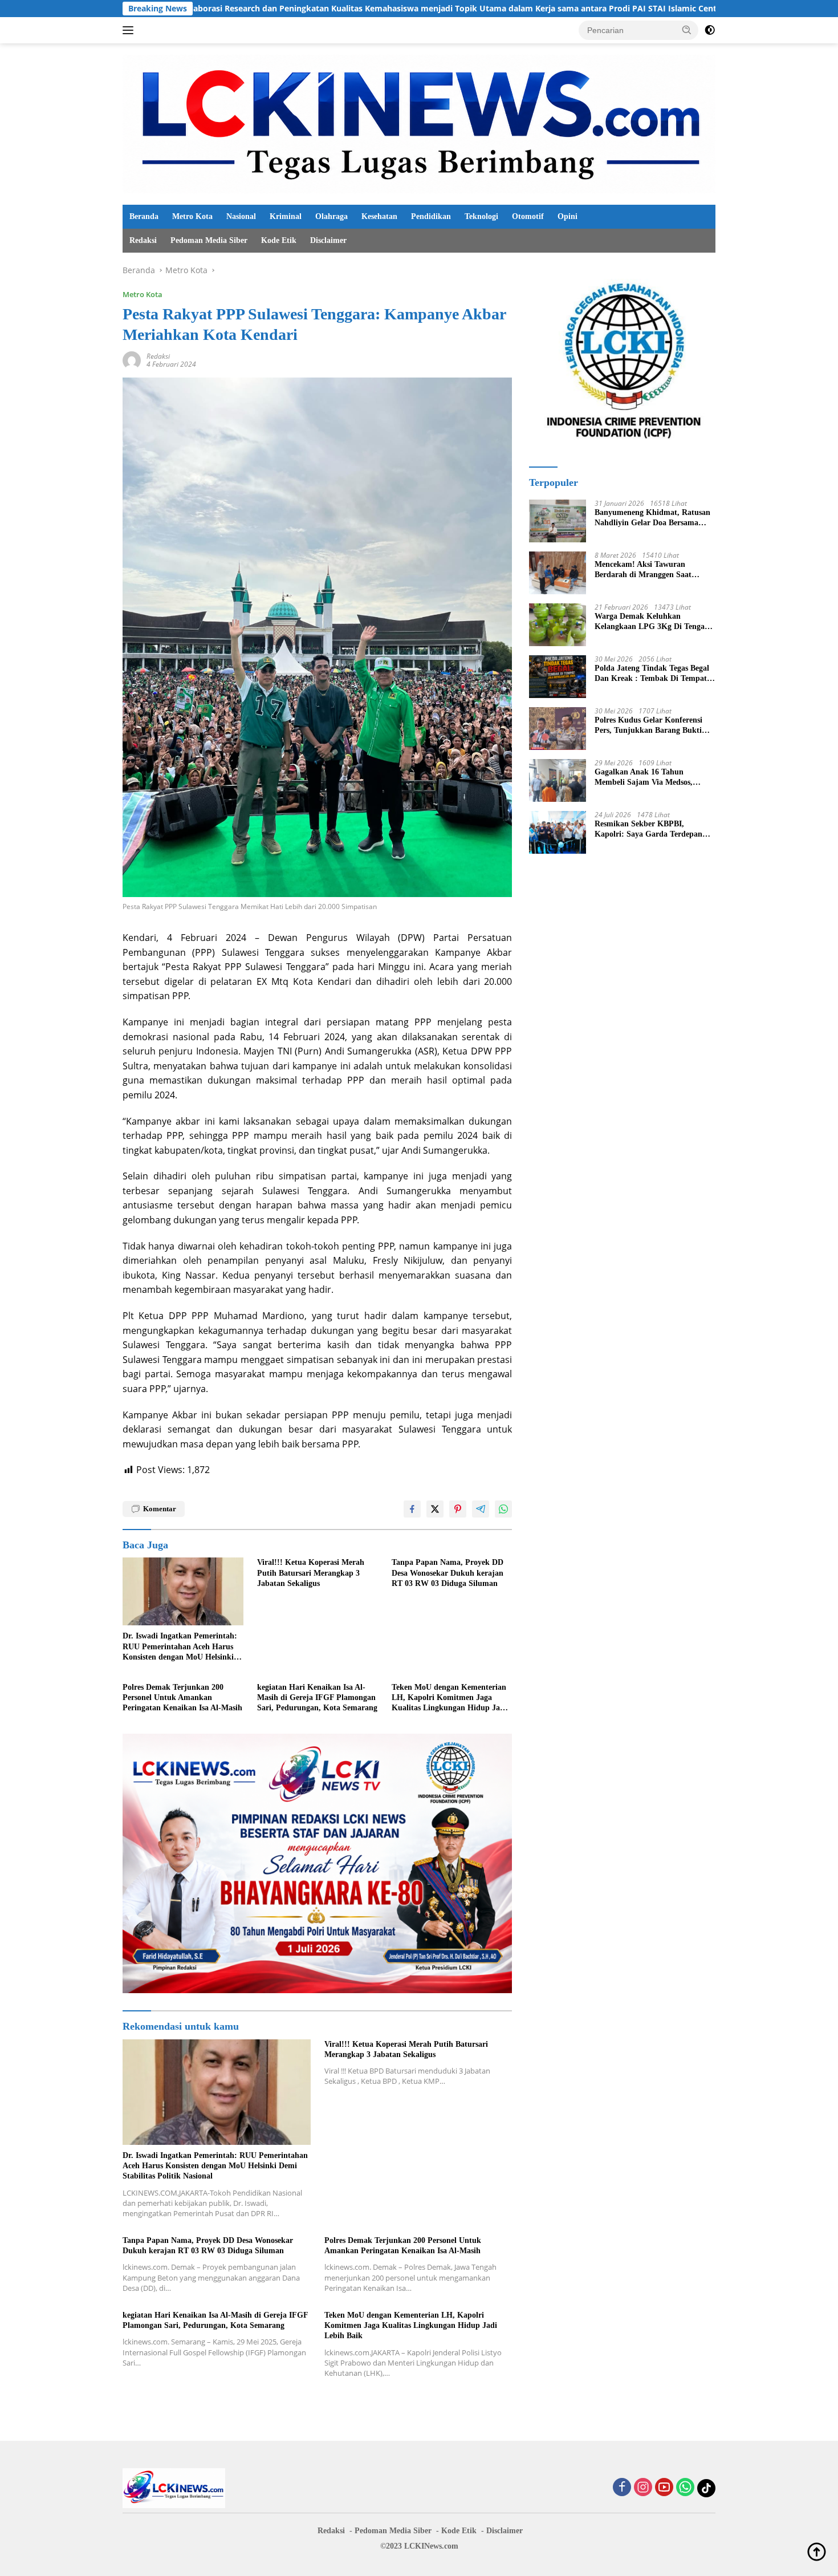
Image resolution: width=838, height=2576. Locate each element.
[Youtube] (664, 2488)
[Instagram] (643, 2488)
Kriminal (286, 216)
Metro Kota (192, 216)
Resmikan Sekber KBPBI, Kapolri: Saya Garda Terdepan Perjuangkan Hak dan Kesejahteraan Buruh (648, 829)
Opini (568, 216)
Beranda (144, 216)
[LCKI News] (419, 123)
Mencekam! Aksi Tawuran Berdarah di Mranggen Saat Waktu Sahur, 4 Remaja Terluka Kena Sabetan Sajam (651, 570)
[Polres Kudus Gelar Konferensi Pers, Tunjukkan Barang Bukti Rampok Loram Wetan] (558, 729)
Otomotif (528, 216)
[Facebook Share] (412, 1509)
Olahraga (331, 216)
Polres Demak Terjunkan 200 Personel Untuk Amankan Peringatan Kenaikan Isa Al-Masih (182, 1697)
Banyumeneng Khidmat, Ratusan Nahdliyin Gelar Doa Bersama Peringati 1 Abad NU (652, 518)
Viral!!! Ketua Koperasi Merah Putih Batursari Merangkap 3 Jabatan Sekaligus (311, 1573)
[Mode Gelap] (710, 30)
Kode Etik (279, 240)
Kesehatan (379, 216)
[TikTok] (706, 2488)
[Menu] (130, 30)
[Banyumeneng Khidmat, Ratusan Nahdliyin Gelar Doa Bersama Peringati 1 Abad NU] (558, 521)
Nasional (241, 216)
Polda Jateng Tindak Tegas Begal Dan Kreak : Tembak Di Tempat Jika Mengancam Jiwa (652, 674)
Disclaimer (328, 240)
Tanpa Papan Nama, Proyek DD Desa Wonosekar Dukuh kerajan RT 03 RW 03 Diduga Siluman (448, 1573)
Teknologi (481, 216)
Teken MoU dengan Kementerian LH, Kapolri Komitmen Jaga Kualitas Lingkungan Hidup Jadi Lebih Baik (449, 1698)
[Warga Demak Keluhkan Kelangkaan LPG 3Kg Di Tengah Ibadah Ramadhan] (558, 625)
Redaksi (143, 240)
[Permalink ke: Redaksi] (132, 359)
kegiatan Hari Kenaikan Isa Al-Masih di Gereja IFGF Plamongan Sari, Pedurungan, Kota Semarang (317, 1697)
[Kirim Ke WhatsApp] (503, 1509)
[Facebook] (622, 2488)
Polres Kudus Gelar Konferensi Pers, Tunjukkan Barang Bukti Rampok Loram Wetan (648, 726)
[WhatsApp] (685, 2488)
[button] (687, 30)
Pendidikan (431, 216)
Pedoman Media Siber (209, 240)
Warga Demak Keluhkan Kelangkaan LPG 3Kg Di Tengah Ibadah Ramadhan (652, 622)
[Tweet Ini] (435, 1509)
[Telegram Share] (481, 1509)
